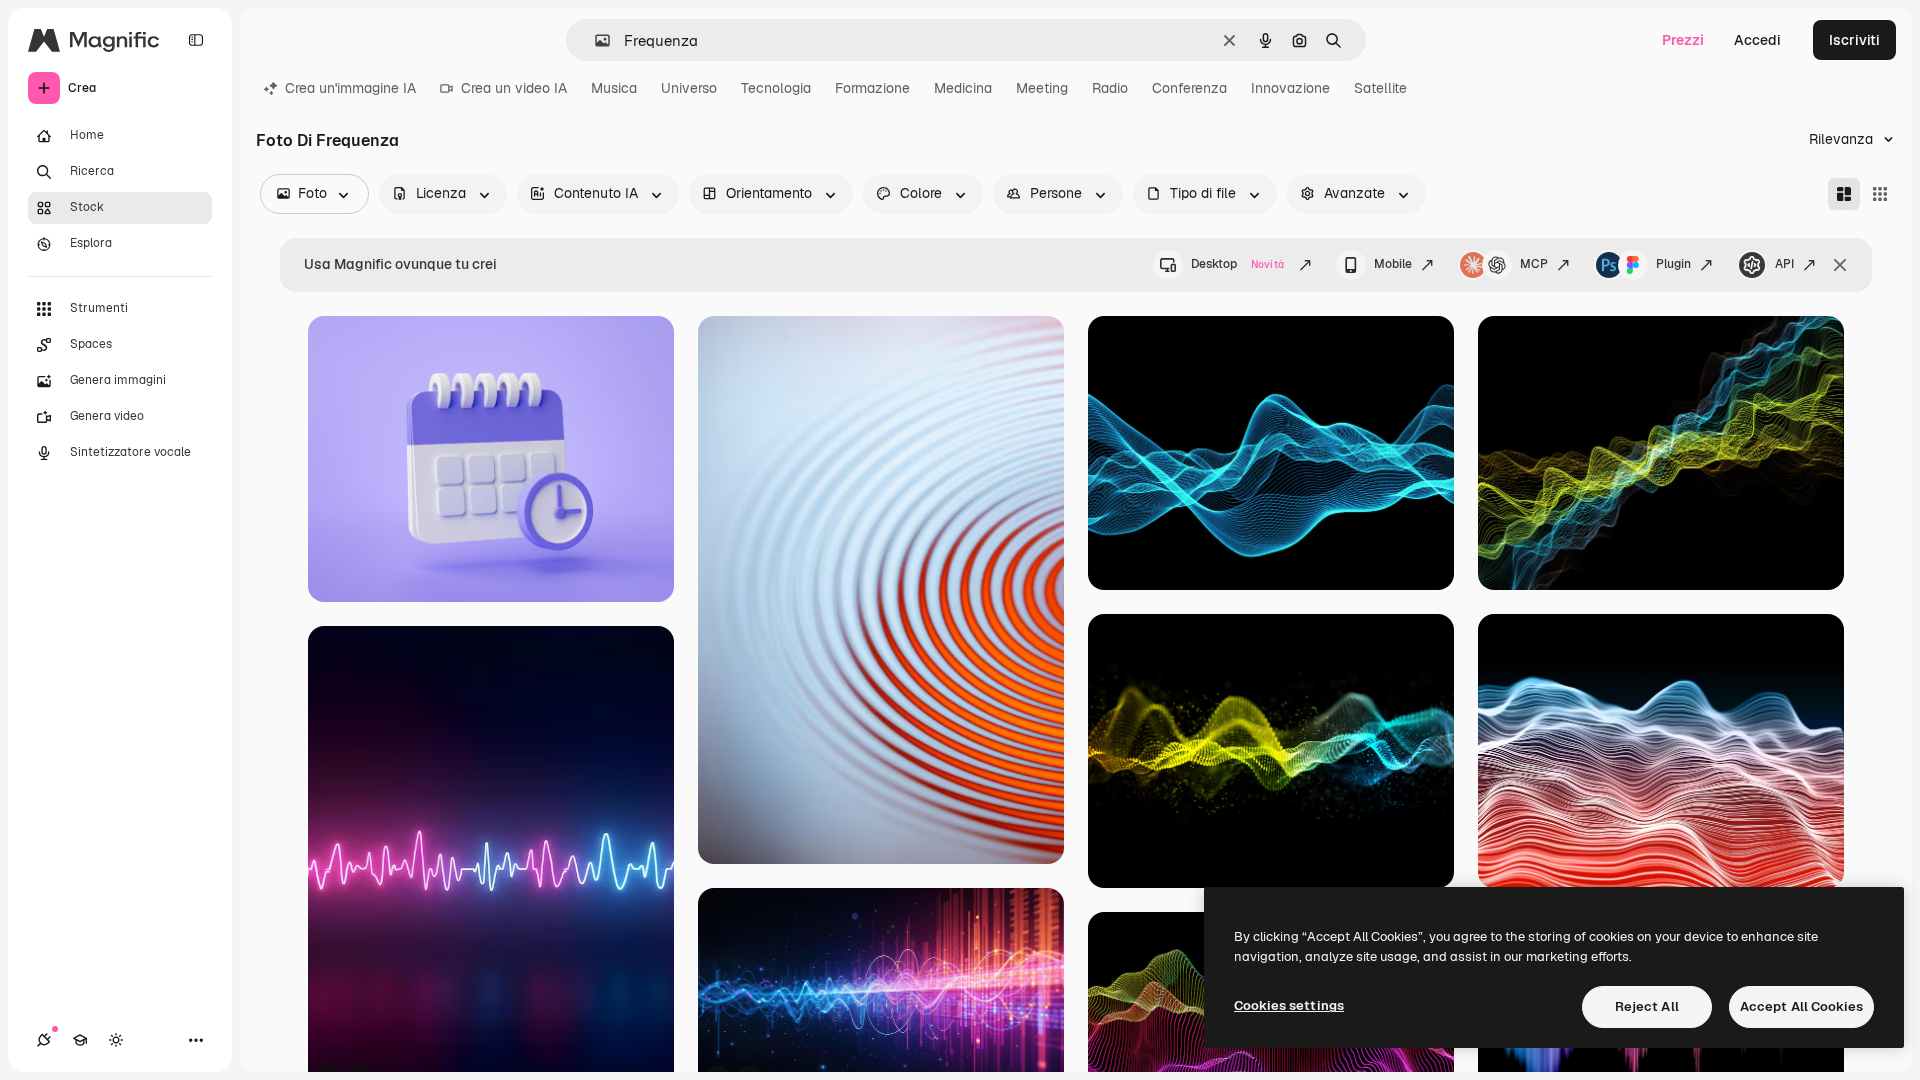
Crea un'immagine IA (350, 88)
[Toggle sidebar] (196, 40)
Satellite (1380, 88)
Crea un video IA (514, 88)
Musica (614, 88)
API (1784, 264)
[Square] (1880, 194)
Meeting (1042, 88)
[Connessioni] (44, 1040)
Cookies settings (1289, 1005)
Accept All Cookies (1801, 1006)
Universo (689, 88)
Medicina (963, 88)
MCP (1534, 264)
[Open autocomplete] (594, 40)
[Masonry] (1844, 194)
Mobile (1393, 264)
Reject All (1647, 1006)
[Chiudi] (1840, 265)
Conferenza (1189, 88)
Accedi (1757, 40)
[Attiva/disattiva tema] (116, 1040)
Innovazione (1290, 88)
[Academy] (80, 1040)
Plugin (1673, 264)
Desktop (1237, 264)
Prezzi (1683, 40)
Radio (1110, 88)
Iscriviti (1854, 40)
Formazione (872, 88)
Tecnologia (776, 88)
